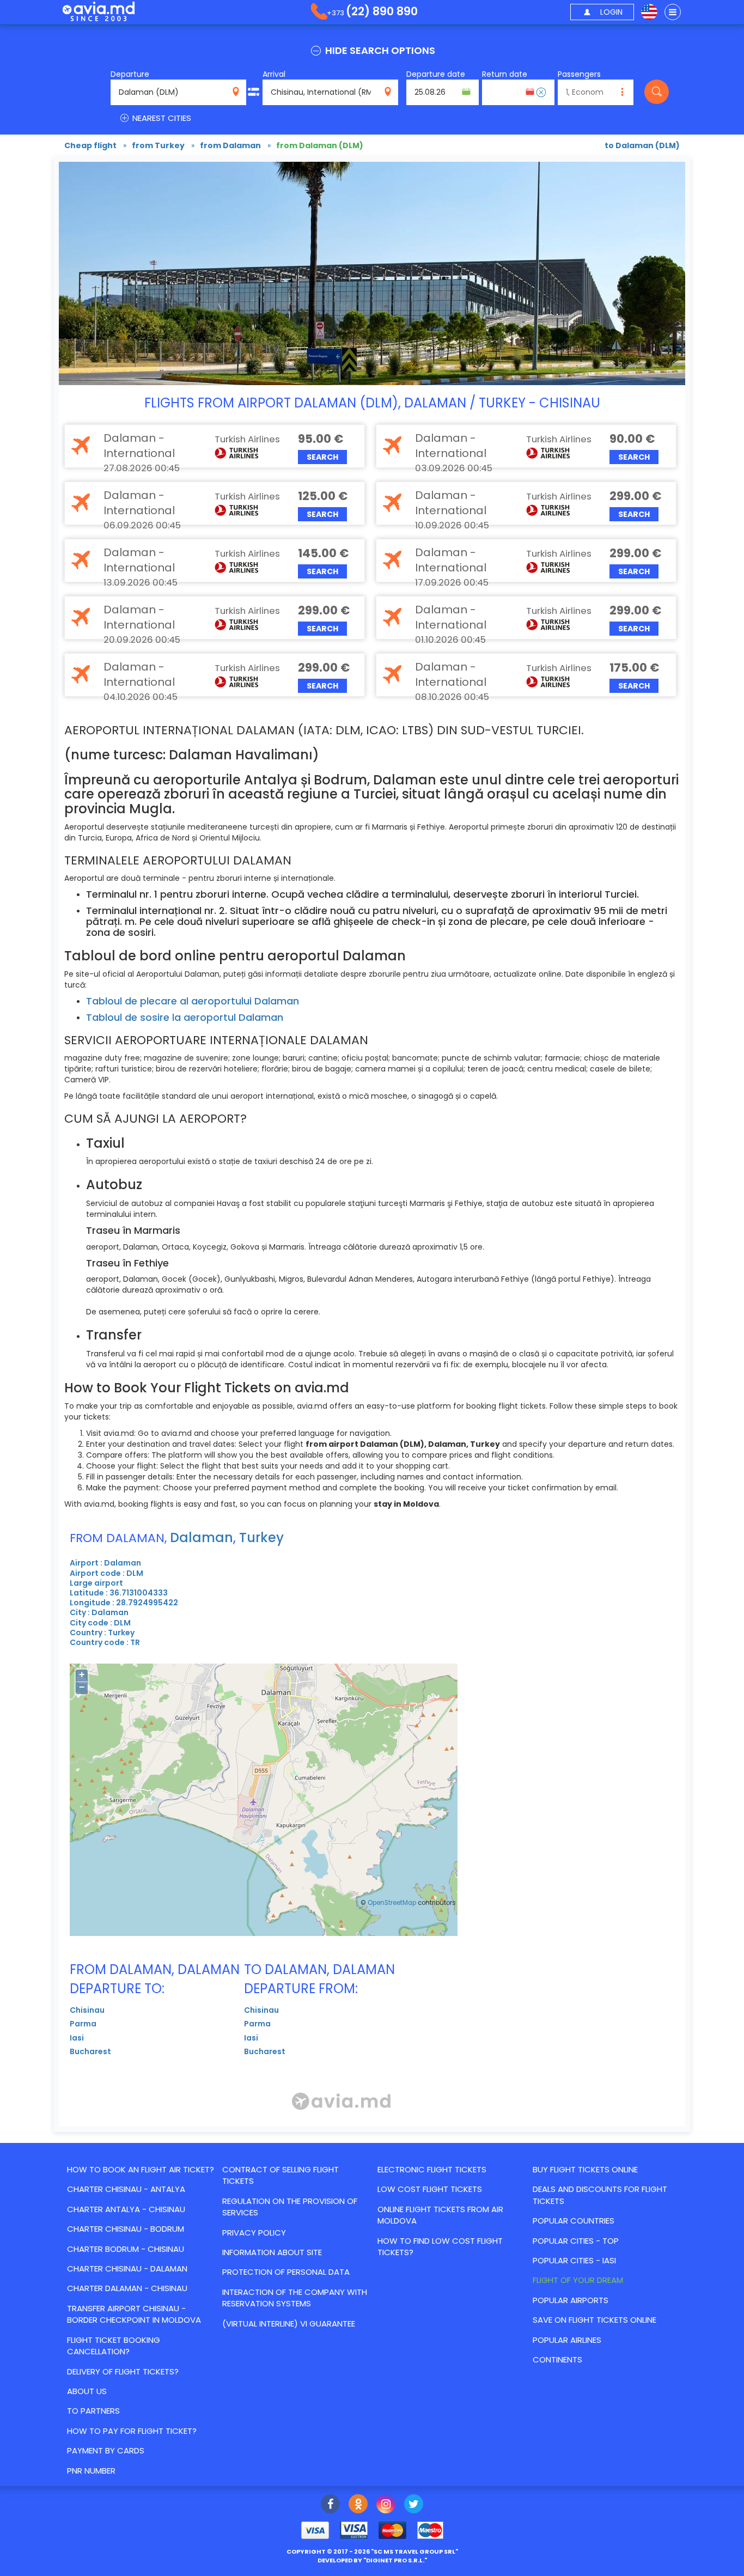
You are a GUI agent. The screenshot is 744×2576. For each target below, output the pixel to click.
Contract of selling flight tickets (280, 2175)
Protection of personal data (286, 2272)
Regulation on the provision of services (290, 2207)
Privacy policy (254, 2233)
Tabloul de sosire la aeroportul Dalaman (185, 1017)
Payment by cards (106, 2450)
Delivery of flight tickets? (123, 2371)
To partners (93, 2411)
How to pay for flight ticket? (132, 2431)
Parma (83, 2024)
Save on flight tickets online (594, 2320)
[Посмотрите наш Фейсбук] (330, 2505)
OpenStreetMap (392, 1903)
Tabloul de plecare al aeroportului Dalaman (193, 1001)
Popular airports (571, 2300)
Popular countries (574, 2221)
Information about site (272, 2252)
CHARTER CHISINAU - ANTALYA (126, 2189)
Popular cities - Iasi (574, 2260)
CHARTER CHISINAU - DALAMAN (127, 2269)
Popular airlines (567, 2340)
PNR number (91, 2471)
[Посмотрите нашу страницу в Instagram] (386, 2505)
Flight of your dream (578, 2280)
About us (87, 2391)
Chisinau (87, 2010)
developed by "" (372, 2560)
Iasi (77, 2038)
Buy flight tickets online (585, 2169)
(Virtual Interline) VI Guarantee (289, 2324)
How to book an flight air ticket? (141, 2169)
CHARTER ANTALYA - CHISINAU (126, 2209)
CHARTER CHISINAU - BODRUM (126, 2229)
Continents (557, 2359)
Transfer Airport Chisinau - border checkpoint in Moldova (134, 2314)
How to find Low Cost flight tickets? (440, 2246)
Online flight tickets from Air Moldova (440, 2215)
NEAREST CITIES (161, 118)
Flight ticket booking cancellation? (114, 2346)
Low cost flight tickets (430, 2189)
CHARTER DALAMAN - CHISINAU (127, 2288)
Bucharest (90, 2051)
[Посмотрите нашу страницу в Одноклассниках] (358, 2505)
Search (322, 457)
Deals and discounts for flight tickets (600, 2195)
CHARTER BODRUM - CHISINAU (126, 2249)
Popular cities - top (576, 2241)
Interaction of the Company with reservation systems (295, 2298)
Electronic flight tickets (432, 2169)
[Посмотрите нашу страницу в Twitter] (414, 2505)
